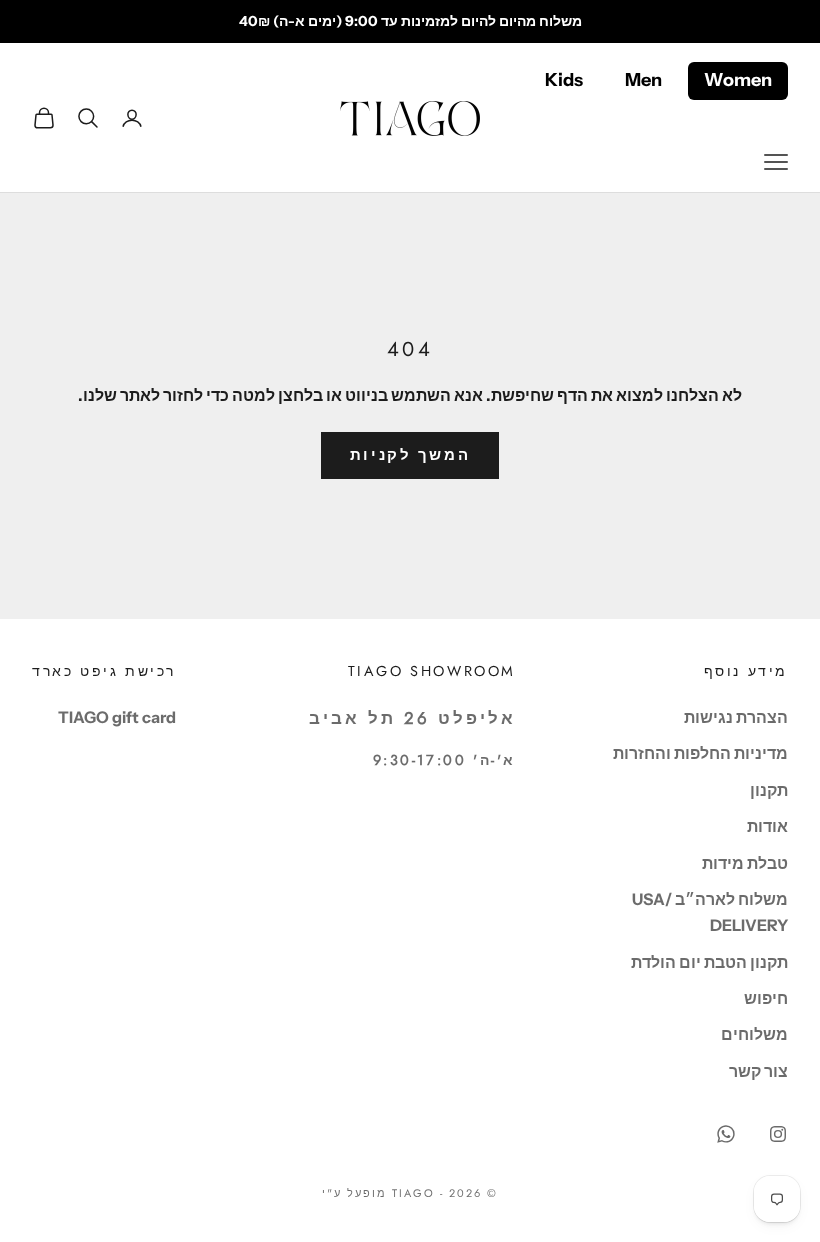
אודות (767, 826)
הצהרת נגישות (736, 717)
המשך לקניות (410, 454)
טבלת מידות (745, 863)
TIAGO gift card (117, 717)
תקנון (769, 790)
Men (643, 80)
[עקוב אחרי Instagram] (778, 1134)
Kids (564, 80)
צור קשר (758, 1071)
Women (738, 80)
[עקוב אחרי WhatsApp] (726, 1134)
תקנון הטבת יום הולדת (709, 962)
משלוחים (754, 1034)
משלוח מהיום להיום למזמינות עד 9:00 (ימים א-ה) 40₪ (410, 21)
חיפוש (766, 998)
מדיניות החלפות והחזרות (700, 753)
